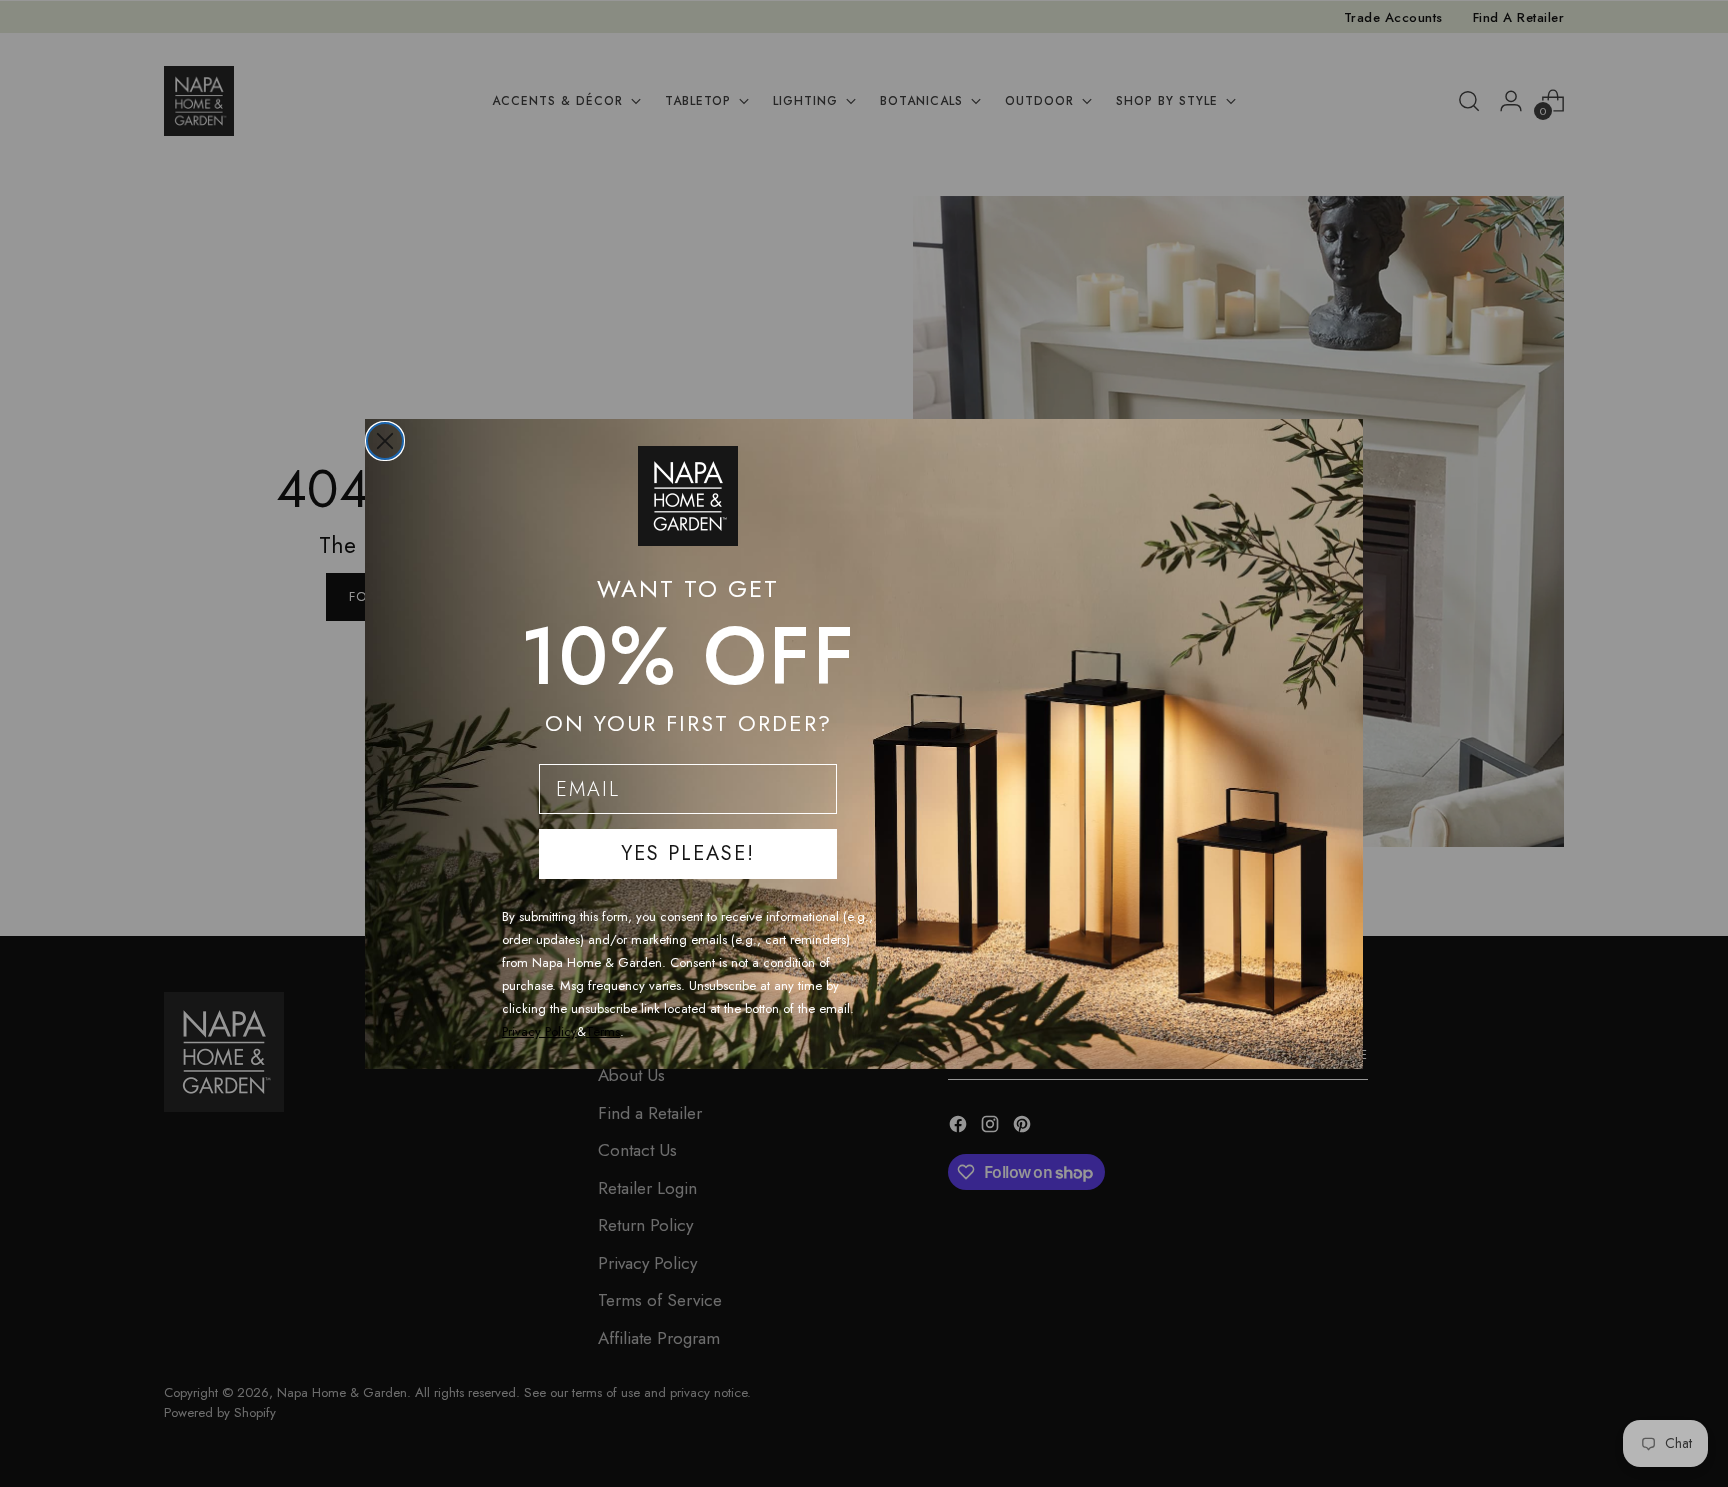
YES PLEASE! (688, 853)
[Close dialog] (385, 441)
